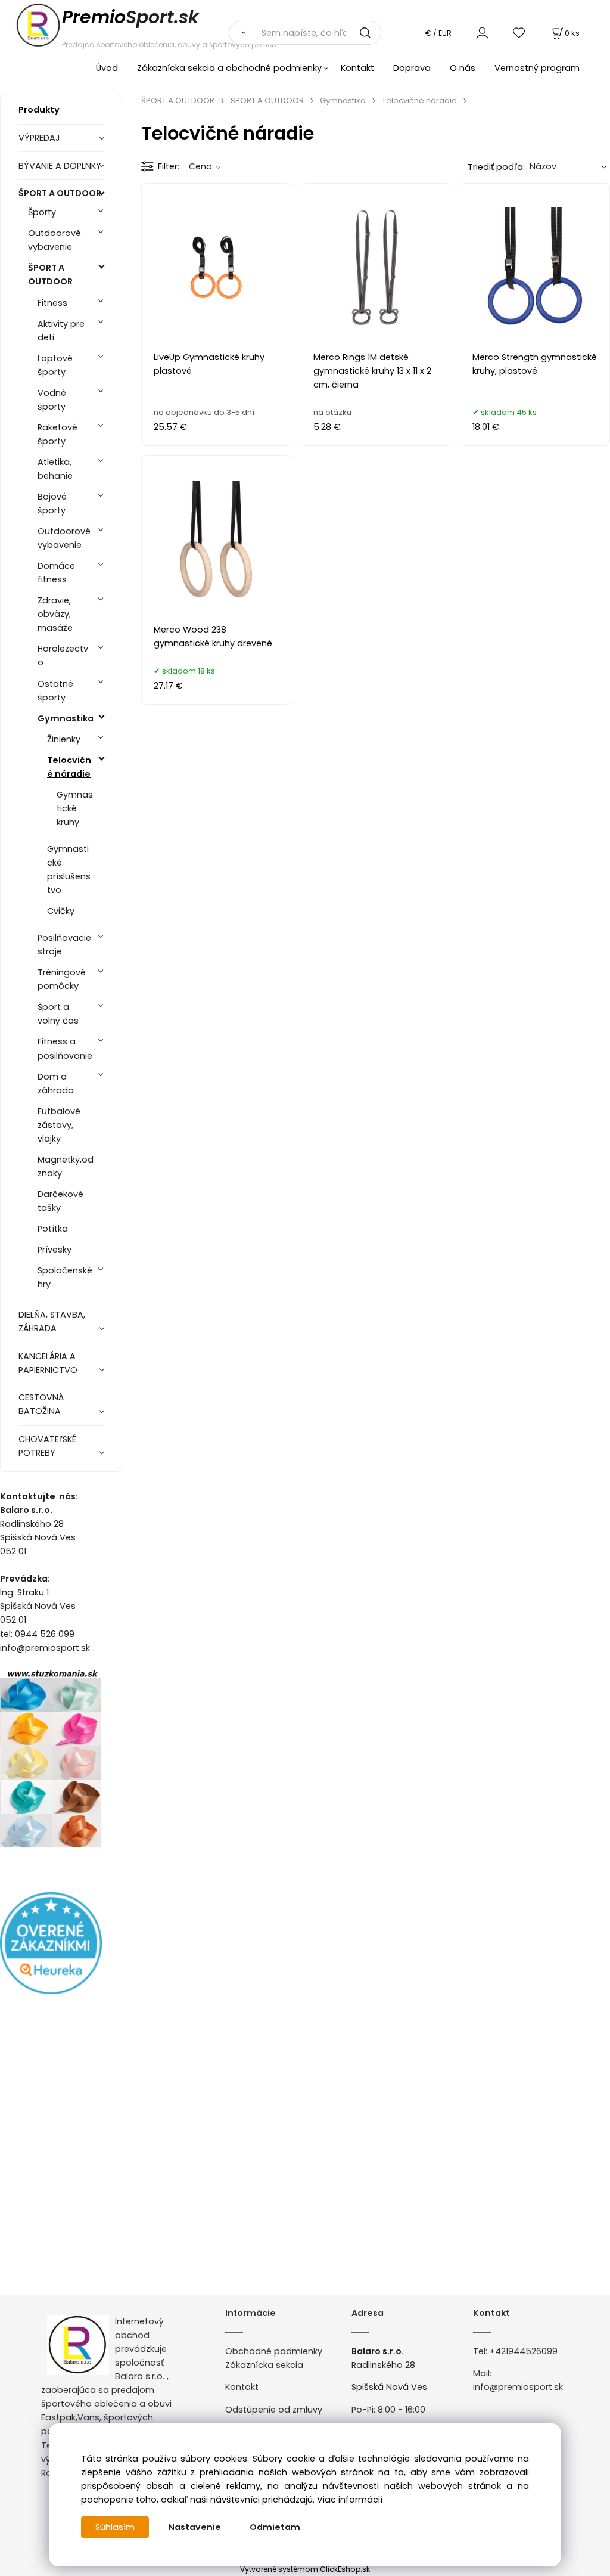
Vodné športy (52, 400)
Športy (42, 212)
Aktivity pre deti (61, 331)
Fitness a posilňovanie (65, 1048)
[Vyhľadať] (241, 33)
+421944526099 (524, 2351)
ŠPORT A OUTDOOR (60, 193)
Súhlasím (115, 2527)
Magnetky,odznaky (66, 1166)
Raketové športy (57, 434)
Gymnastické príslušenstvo (69, 869)
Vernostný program (537, 68)
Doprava (412, 68)
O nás (463, 68)
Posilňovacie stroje (64, 945)
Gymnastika (66, 718)
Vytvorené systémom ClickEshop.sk (305, 2569)
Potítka (53, 1229)
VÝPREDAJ (39, 138)
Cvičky (61, 911)
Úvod (107, 68)
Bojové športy (52, 503)
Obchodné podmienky (274, 2351)
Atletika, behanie (55, 469)
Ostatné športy (55, 691)
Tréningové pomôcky (62, 979)
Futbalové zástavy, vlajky (59, 1125)
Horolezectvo (63, 655)
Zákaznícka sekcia (264, 2365)
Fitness (52, 303)
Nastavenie (194, 2527)
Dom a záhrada (56, 1084)
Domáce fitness (56, 573)
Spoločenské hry (65, 1277)
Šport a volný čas (58, 1014)
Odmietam (275, 2527)
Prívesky (55, 1250)
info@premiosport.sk (518, 2387)
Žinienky (64, 739)
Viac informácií (350, 2500)
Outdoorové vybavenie (55, 240)
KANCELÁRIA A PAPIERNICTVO (48, 1363)
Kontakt (357, 68)
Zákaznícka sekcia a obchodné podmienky (229, 68)
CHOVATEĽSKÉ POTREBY (47, 1446)
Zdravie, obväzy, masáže (55, 614)
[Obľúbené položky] (519, 32)
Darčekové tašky (60, 1201)
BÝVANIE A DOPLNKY (60, 166)
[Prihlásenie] (482, 32)
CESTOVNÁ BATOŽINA (41, 1404)
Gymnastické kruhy (75, 808)
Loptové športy (55, 365)
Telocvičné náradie (69, 767)
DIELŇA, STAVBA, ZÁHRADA (52, 1321)
